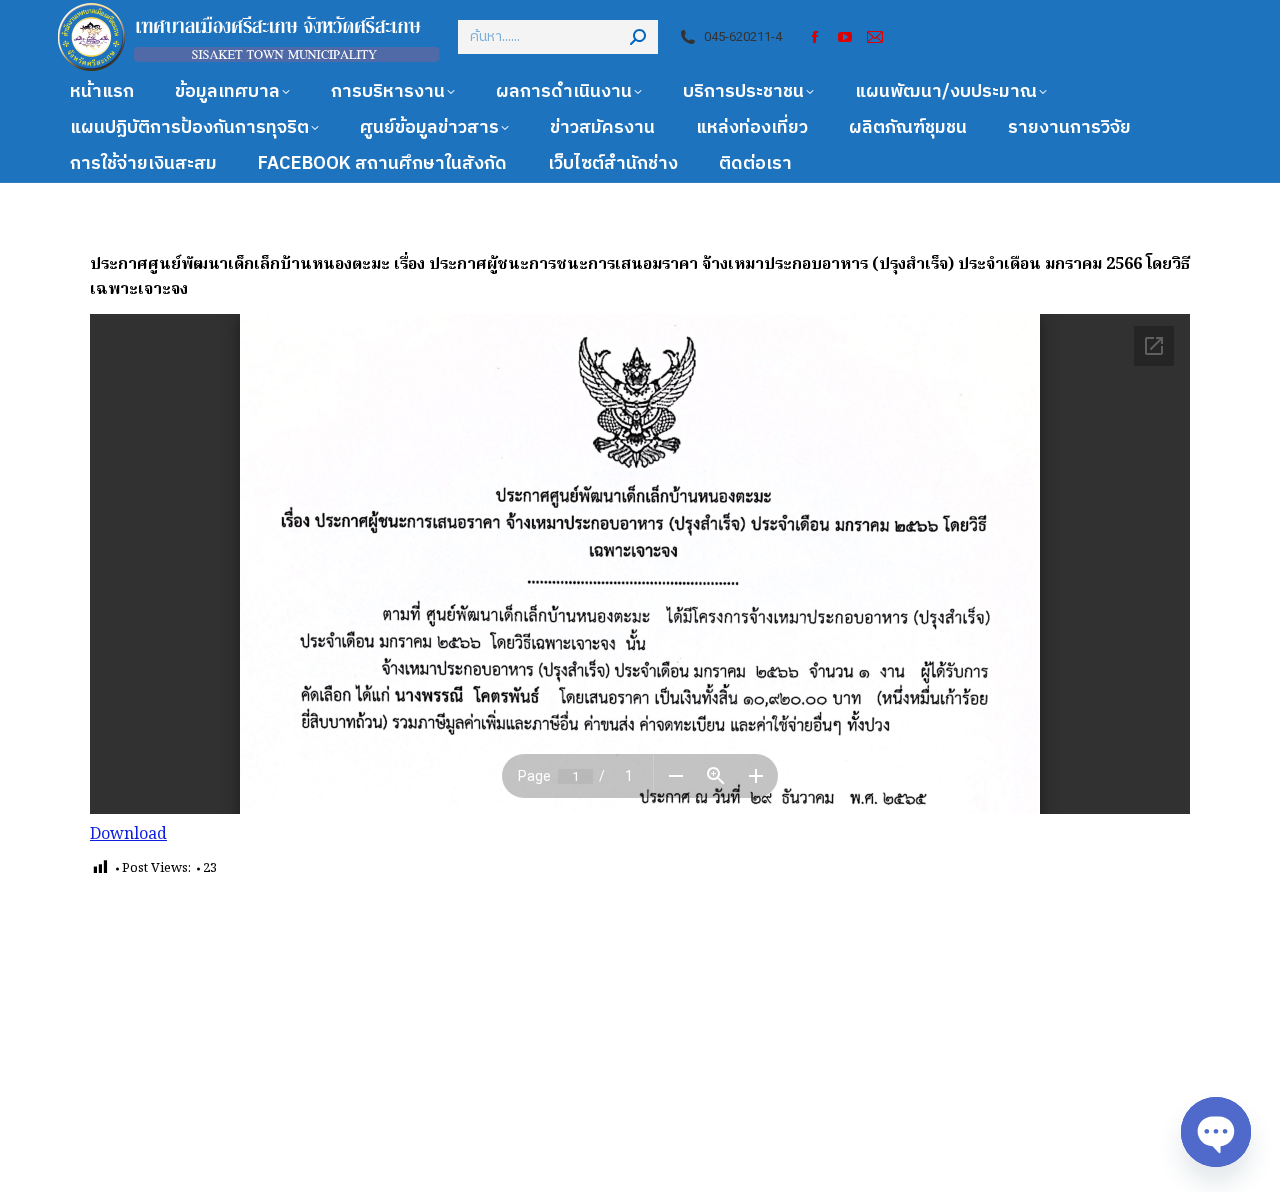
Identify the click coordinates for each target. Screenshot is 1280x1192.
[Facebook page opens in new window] (815, 37)
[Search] (638, 37)
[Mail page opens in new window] (875, 37)
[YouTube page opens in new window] (845, 37)
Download (128, 835)
